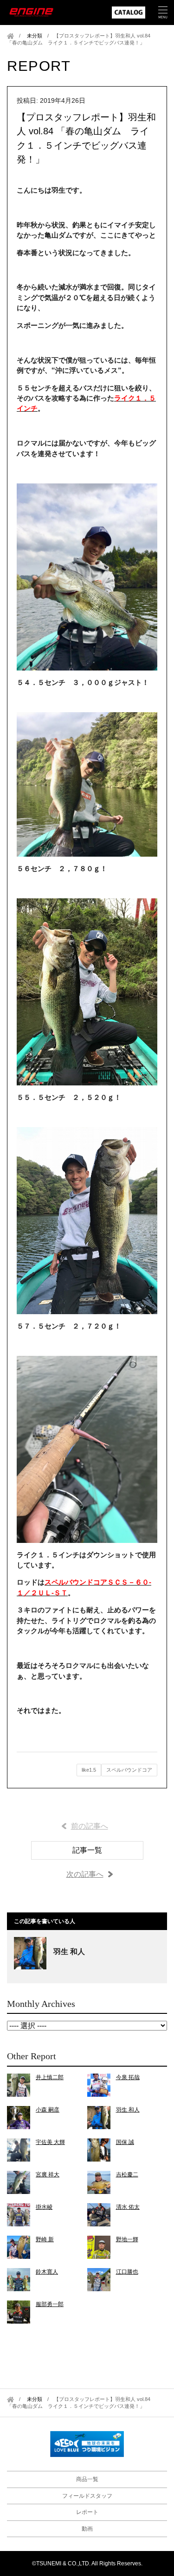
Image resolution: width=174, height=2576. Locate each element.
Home (10, 36)
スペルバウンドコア (129, 1770)
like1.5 (89, 1770)
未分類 (35, 36)
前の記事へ (90, 1826)
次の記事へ (85, 1874)
